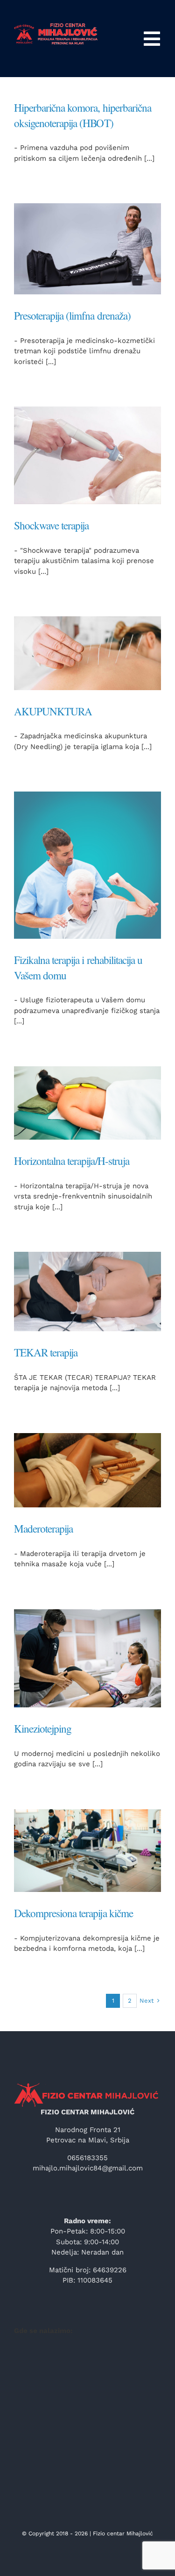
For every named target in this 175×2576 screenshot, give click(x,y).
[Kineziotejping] (87, 1658)
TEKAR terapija (46, 1352)
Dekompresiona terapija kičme (73, 1913)
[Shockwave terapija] (87, 455)
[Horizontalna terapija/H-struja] (87, 1103)
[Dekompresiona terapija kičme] (87, 1851)
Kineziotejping (43, 1729)
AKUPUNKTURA (53, 711)
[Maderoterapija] (87, 1470)
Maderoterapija (43, 1529)
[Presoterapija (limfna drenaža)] (87, 249)
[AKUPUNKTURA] (87, 653)
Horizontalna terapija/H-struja (72, 1161)
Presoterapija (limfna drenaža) (72, 316)
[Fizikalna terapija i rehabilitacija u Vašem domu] (87, 865)
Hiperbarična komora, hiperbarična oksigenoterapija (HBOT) (83, 115)
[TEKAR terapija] (87, 1292)
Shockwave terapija (51, 525)
